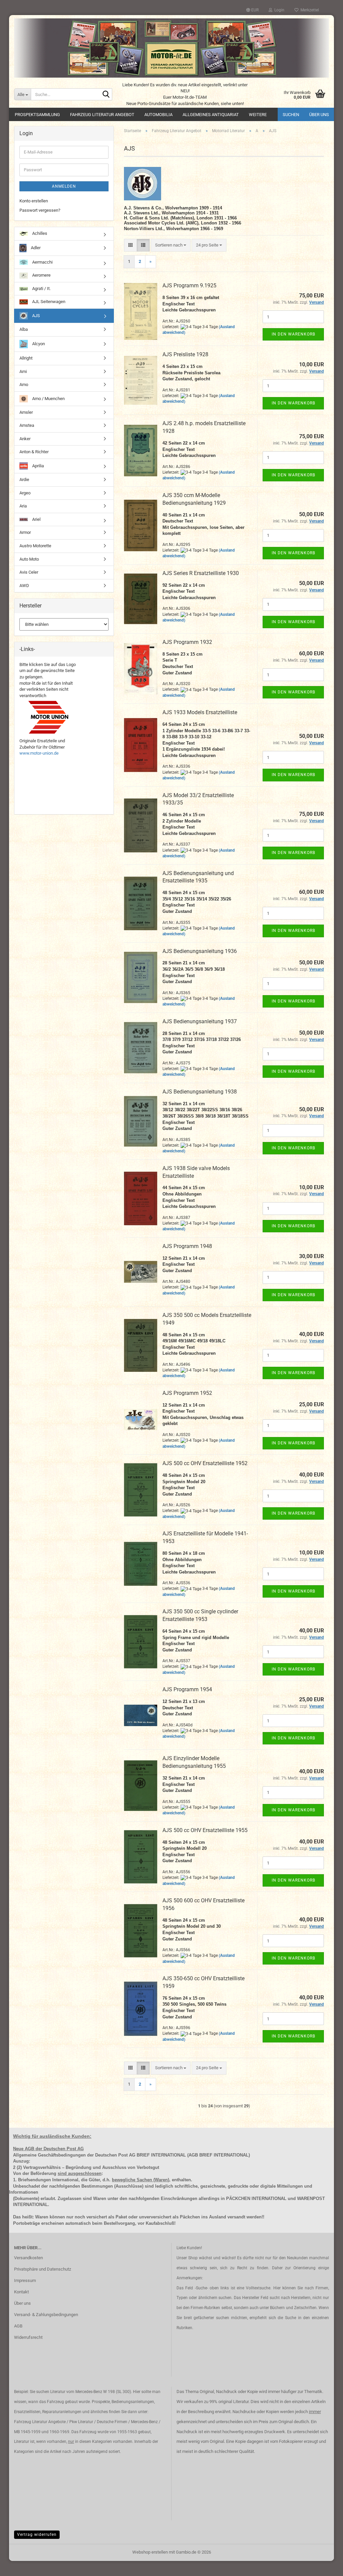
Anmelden (64, 186)
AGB (18, 2326)
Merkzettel (309, 10)
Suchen (291, 115)
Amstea (27, 425)
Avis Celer (29, 572)
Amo (24, 385)
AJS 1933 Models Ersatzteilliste (200, 712)
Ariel (36, 519)
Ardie (24, 480)
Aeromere (41, 275)
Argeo (25, 493)
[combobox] (171, 245)
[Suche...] (106, 95)
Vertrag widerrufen (37, 2535)
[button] (252, 10)
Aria (23, 506)
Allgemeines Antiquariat (211, 115)
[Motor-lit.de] (171, 48)
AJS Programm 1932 (187, 642)
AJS (36, 316)
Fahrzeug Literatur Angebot (102, 115)
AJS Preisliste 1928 (185, 354)
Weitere (258, 115)
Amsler (26, 412)
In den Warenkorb (293, 334)
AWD (24, 586)
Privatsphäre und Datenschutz (43, 2269)
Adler (35, 247)
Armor (25, 532)
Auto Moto (29, 559)
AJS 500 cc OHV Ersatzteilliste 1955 (205, 1830)
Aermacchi (42, 262)
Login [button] (278, 10)
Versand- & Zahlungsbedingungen (46, 2315)
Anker (25, 439)
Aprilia (38, 466)
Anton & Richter (34, 452)
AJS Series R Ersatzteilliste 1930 (201, 573)
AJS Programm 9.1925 (189, 285)
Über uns (319, 115)
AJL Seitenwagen (48, 302)
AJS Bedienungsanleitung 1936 (200, 951)
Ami (23, 371)
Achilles (39, 233)
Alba (24, 329)
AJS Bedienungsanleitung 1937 (200, 1021)
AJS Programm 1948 (187, 1246)
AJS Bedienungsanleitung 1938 (200, 1092)
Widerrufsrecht (28, 2337)
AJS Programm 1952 (187, 1393)
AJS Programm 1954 (187, 1689)
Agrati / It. (41, 289)
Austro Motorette (35, 546)
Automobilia (158, 115)
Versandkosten (28, 2258)
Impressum (25, 2280)
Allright (26, 358)
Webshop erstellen (150, 2552)
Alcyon (38, 344)
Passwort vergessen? (40, 210)
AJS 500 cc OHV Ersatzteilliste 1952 (205, 1463)
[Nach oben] (325, 2566)
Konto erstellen (34, 201)
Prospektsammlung (37, 115)
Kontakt (21, 2292)
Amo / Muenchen (48, 398)
